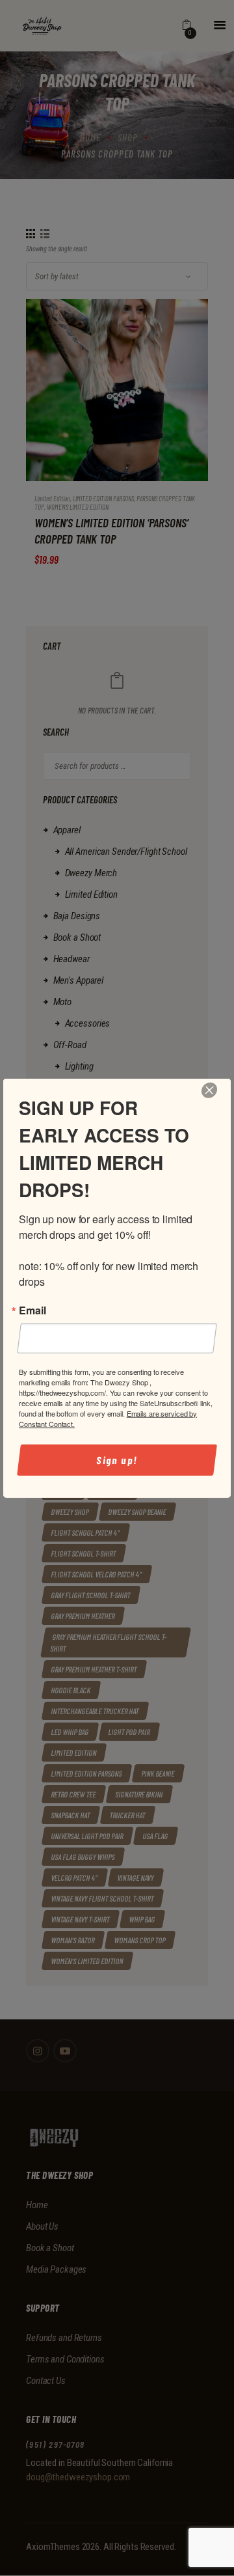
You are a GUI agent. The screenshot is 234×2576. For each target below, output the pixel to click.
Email (32, 1310)
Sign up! (117, 1460)
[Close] (210, 1090)
